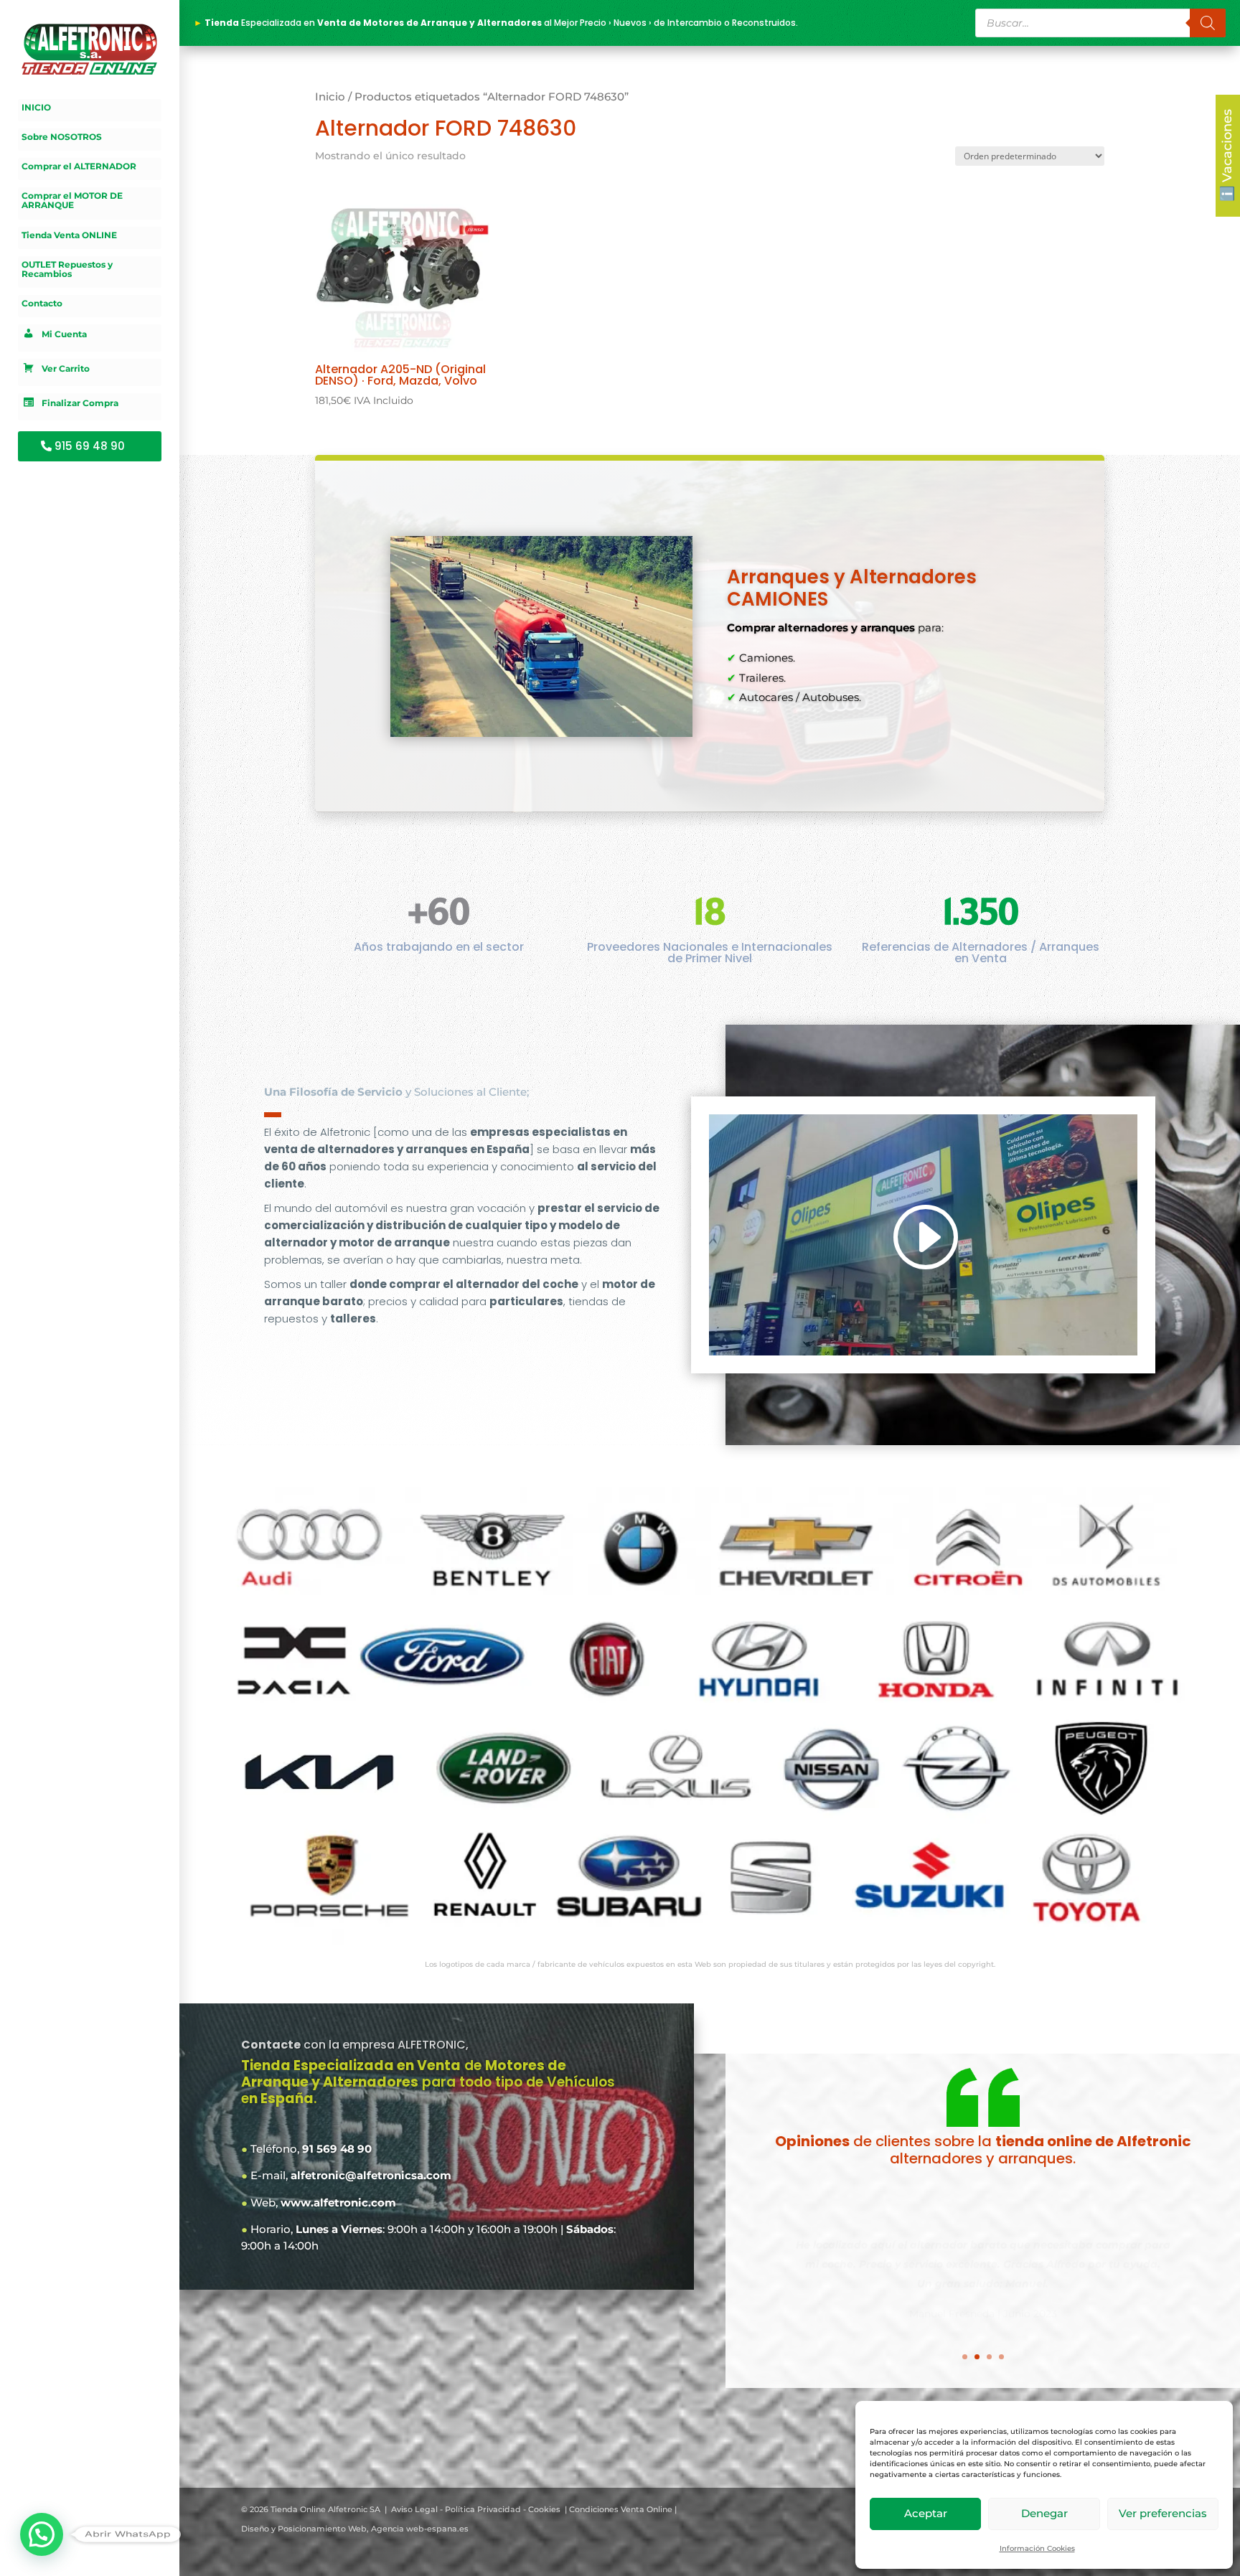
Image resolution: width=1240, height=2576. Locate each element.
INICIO (36, 108)
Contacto (42, 304)
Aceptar (926, 2513)
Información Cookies (1037, 2548)
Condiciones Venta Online (621, 2509)
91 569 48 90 (337, 2149)
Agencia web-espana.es (420, 2529)
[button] (42, 2534)
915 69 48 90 (90, 446)
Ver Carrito (66, 369)
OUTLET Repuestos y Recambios (67, 269)
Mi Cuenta (64, 335)
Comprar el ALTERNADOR (79, 166)
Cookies (544, 2509)
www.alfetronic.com (338, 2203)
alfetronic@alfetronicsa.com (371, 2175)
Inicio (330, 97)
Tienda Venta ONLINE (69, 235)
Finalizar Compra (80, 404)
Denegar (1044, 2513)
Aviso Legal (414, 2509)
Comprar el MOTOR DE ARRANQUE (72, 201)
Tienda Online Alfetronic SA (325, 2509)
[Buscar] (1208, 23)
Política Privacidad (483, 2509)
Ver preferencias (1163, 2513)
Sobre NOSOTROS (62, 137)
